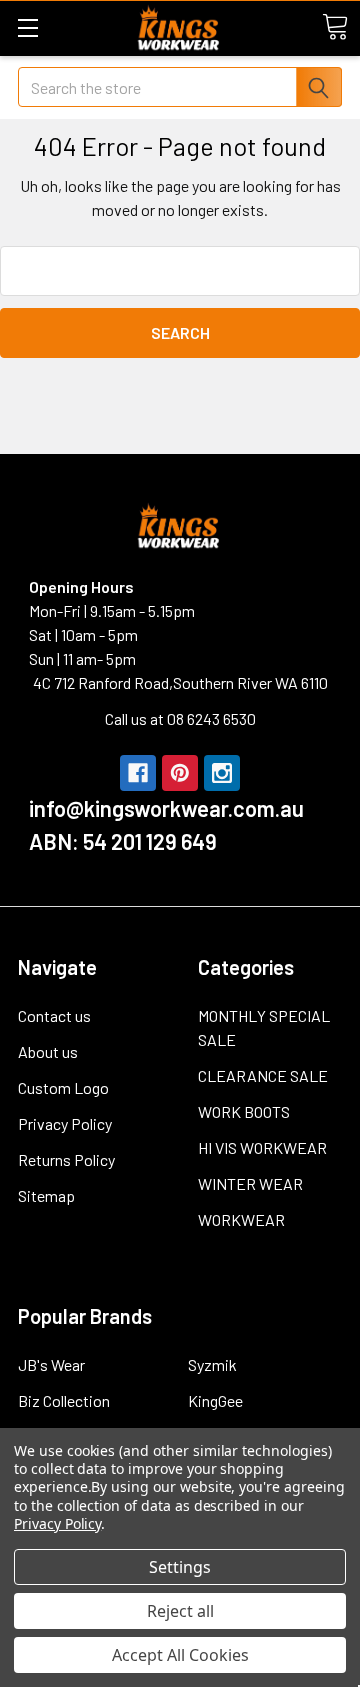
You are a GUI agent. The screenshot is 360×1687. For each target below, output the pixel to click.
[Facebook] (138, 773)
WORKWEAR (241, 1219)
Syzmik (212, 1364)
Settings (180, 1567)
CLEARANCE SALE (263, 1075)
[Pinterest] (180, 773)
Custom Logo (63, 1087)
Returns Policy (66, 1159)
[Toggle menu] (27, 27)
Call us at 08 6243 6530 (180, 718)
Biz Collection (64, 1400)
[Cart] (335, 27)
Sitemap (46, 1195)
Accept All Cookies (180, 1655)
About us (48, 1051)
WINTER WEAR (250, 1183)
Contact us (54, 1015)
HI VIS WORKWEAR (262, 1147)
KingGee (215, 1400)
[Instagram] (222, 773)
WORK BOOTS (244, 1111)
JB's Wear (51, 1364)
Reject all (180, 1611)
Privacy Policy (65, 1123)
